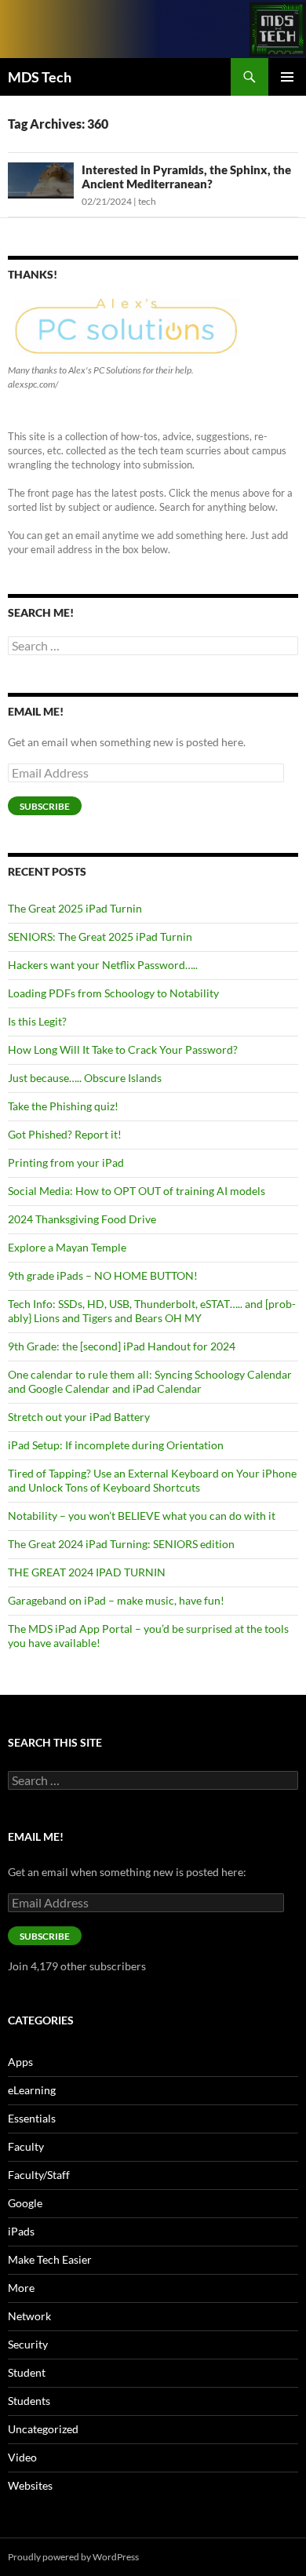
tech (147, 201)
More (21, 2288)
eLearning (32, 2090)
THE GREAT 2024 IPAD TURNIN (87, 1572)
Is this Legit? (37, 1021)
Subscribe (45, 806)
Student (27, 2372)
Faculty (26, 2146)
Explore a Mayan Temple (67, 1247)
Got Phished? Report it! (65, 1134)
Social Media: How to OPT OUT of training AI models (137, 1191)
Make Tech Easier (50, 2259)
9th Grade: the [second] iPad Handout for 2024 (122, 1346)
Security (28, 2344)
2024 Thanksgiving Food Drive (82, 1219)
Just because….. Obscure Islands (85, 1078)
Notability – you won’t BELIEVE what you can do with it (142, 1516)
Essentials (32, 2118)
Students (29, 2401)
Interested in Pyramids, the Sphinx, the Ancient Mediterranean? (186, 177)
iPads (21, 2231)
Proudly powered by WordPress (73, 2557)
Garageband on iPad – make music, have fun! (116, 1600)
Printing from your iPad (66, 1162)
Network (29, 2316)
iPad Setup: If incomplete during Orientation (116, 1445)
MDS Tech (40, 77)
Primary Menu (287, 77)
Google (25, 2203)
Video (22, 2457)
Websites (30, 2485)
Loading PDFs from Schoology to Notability (113, 993)
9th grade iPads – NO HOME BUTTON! (103, 1275)
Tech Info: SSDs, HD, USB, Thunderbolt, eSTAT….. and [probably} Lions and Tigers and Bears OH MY (152, 1311)
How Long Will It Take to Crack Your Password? (123, 1049)
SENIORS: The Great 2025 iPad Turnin (100, 936)
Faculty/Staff (39, 2175)
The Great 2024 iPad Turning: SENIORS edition (121, 1544)
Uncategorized (43, 2429)
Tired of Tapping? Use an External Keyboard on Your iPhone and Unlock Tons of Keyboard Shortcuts (152, 1480)
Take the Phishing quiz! (63, 1106)
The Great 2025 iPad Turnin (75, 908)
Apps (20, 2062)
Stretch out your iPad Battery (79, 1417)
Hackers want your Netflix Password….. (103, 965)
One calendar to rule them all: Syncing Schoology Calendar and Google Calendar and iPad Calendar (150, 1381)
